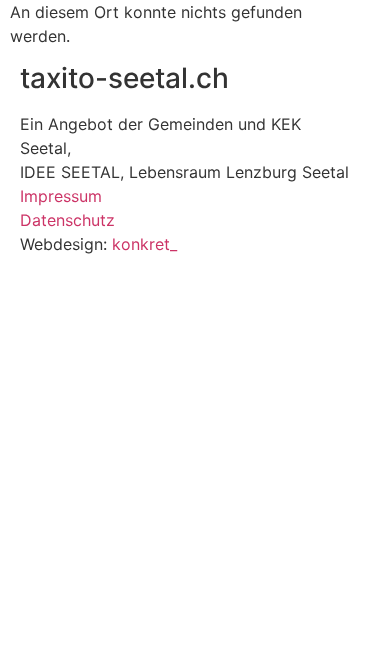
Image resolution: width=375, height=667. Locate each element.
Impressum (61, 196)
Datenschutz (67, 220)
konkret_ (144, 244)
